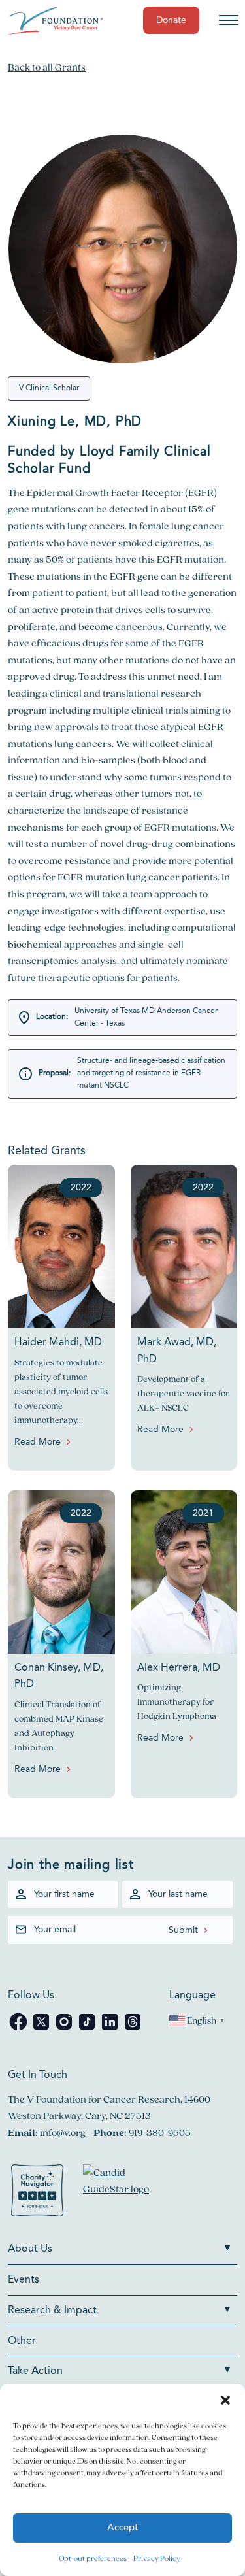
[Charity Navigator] (37, 2193)
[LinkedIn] (111, 2029)
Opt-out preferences (93, 2558)
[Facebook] (19, 2029)
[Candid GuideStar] (122, 2193)
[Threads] (133, 2029)
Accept (122, 2528)
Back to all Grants (47, 67)
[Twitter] (42, 2029)
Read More (38, 1442)
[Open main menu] (229, 20)
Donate (171, 20)
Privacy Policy (157, 2558)
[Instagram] (65, 2029)
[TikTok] (88, 2029)
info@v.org (63, 2133)
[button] (225, 2400)
